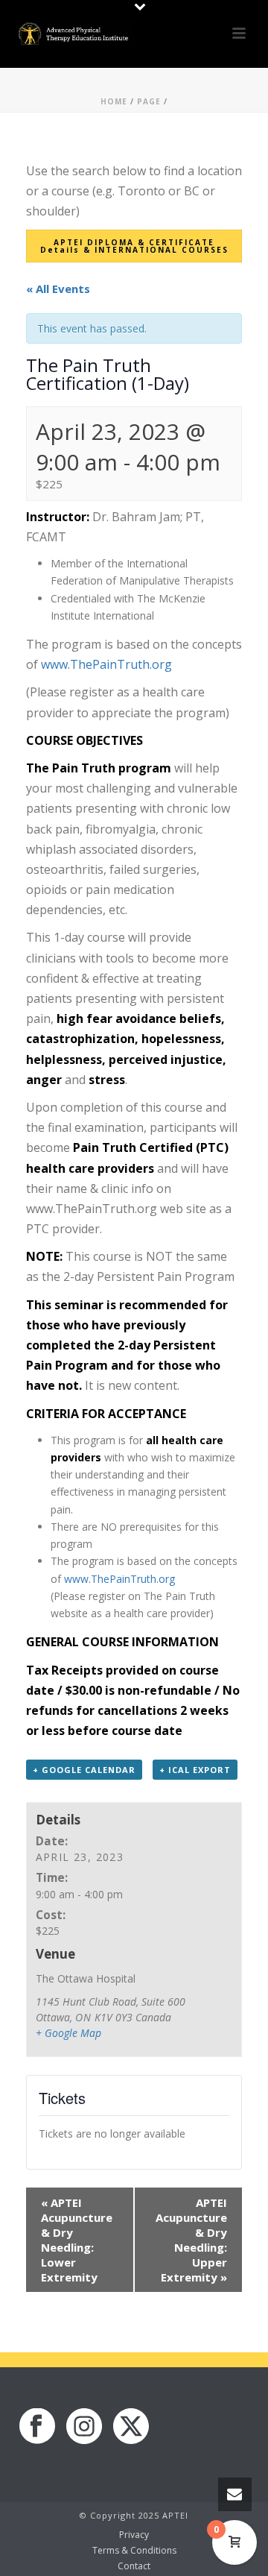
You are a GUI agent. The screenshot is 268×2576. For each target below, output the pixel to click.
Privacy (134, 2535)
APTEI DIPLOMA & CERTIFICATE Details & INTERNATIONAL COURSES (134, 246)
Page (149, 101)
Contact (134, 2566)
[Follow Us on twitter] (131, 2427)
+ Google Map (68, 2033)
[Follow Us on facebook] (37, 2427)
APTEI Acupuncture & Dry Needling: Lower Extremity (77, 2240)
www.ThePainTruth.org (106, 664)
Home (114, 101)
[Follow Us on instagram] (84, 2427)
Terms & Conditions (134, 2551)
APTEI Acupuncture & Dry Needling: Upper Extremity (191, 2240)
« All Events (58, 289)
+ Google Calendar (84, 1770)
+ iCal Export (195, 1770)
